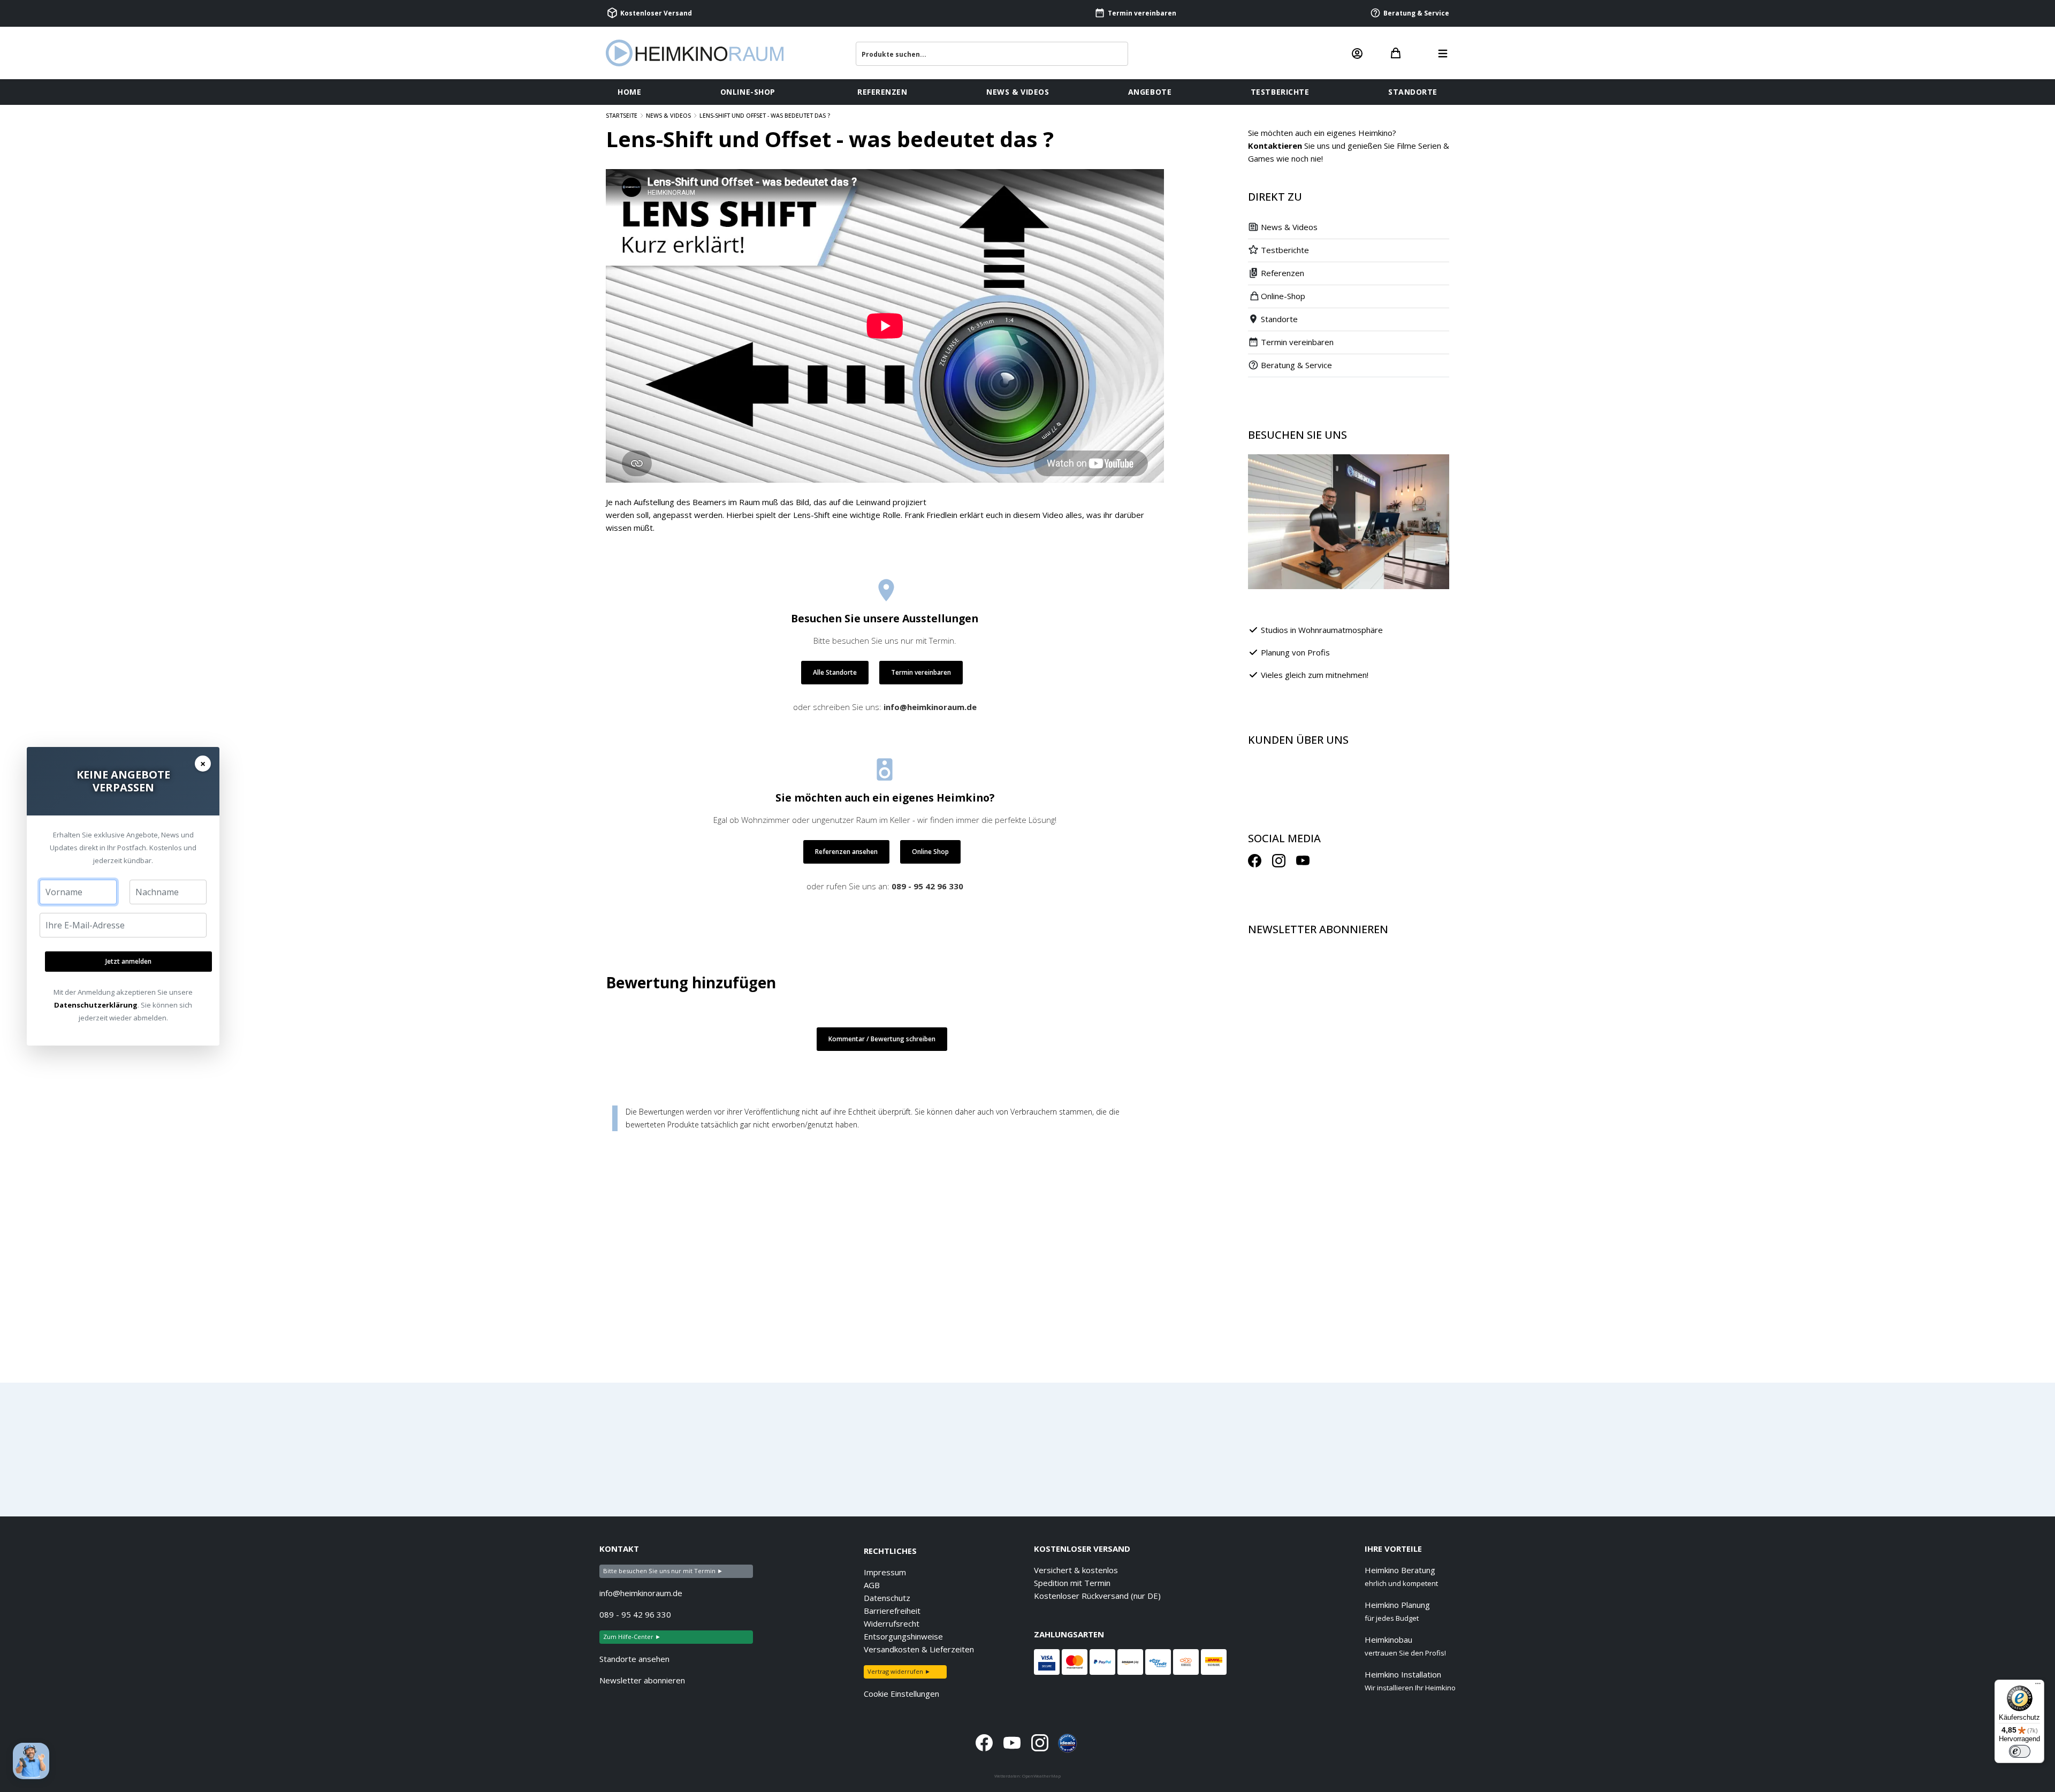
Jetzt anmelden (128, 961)
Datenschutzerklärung (96, 1005)
